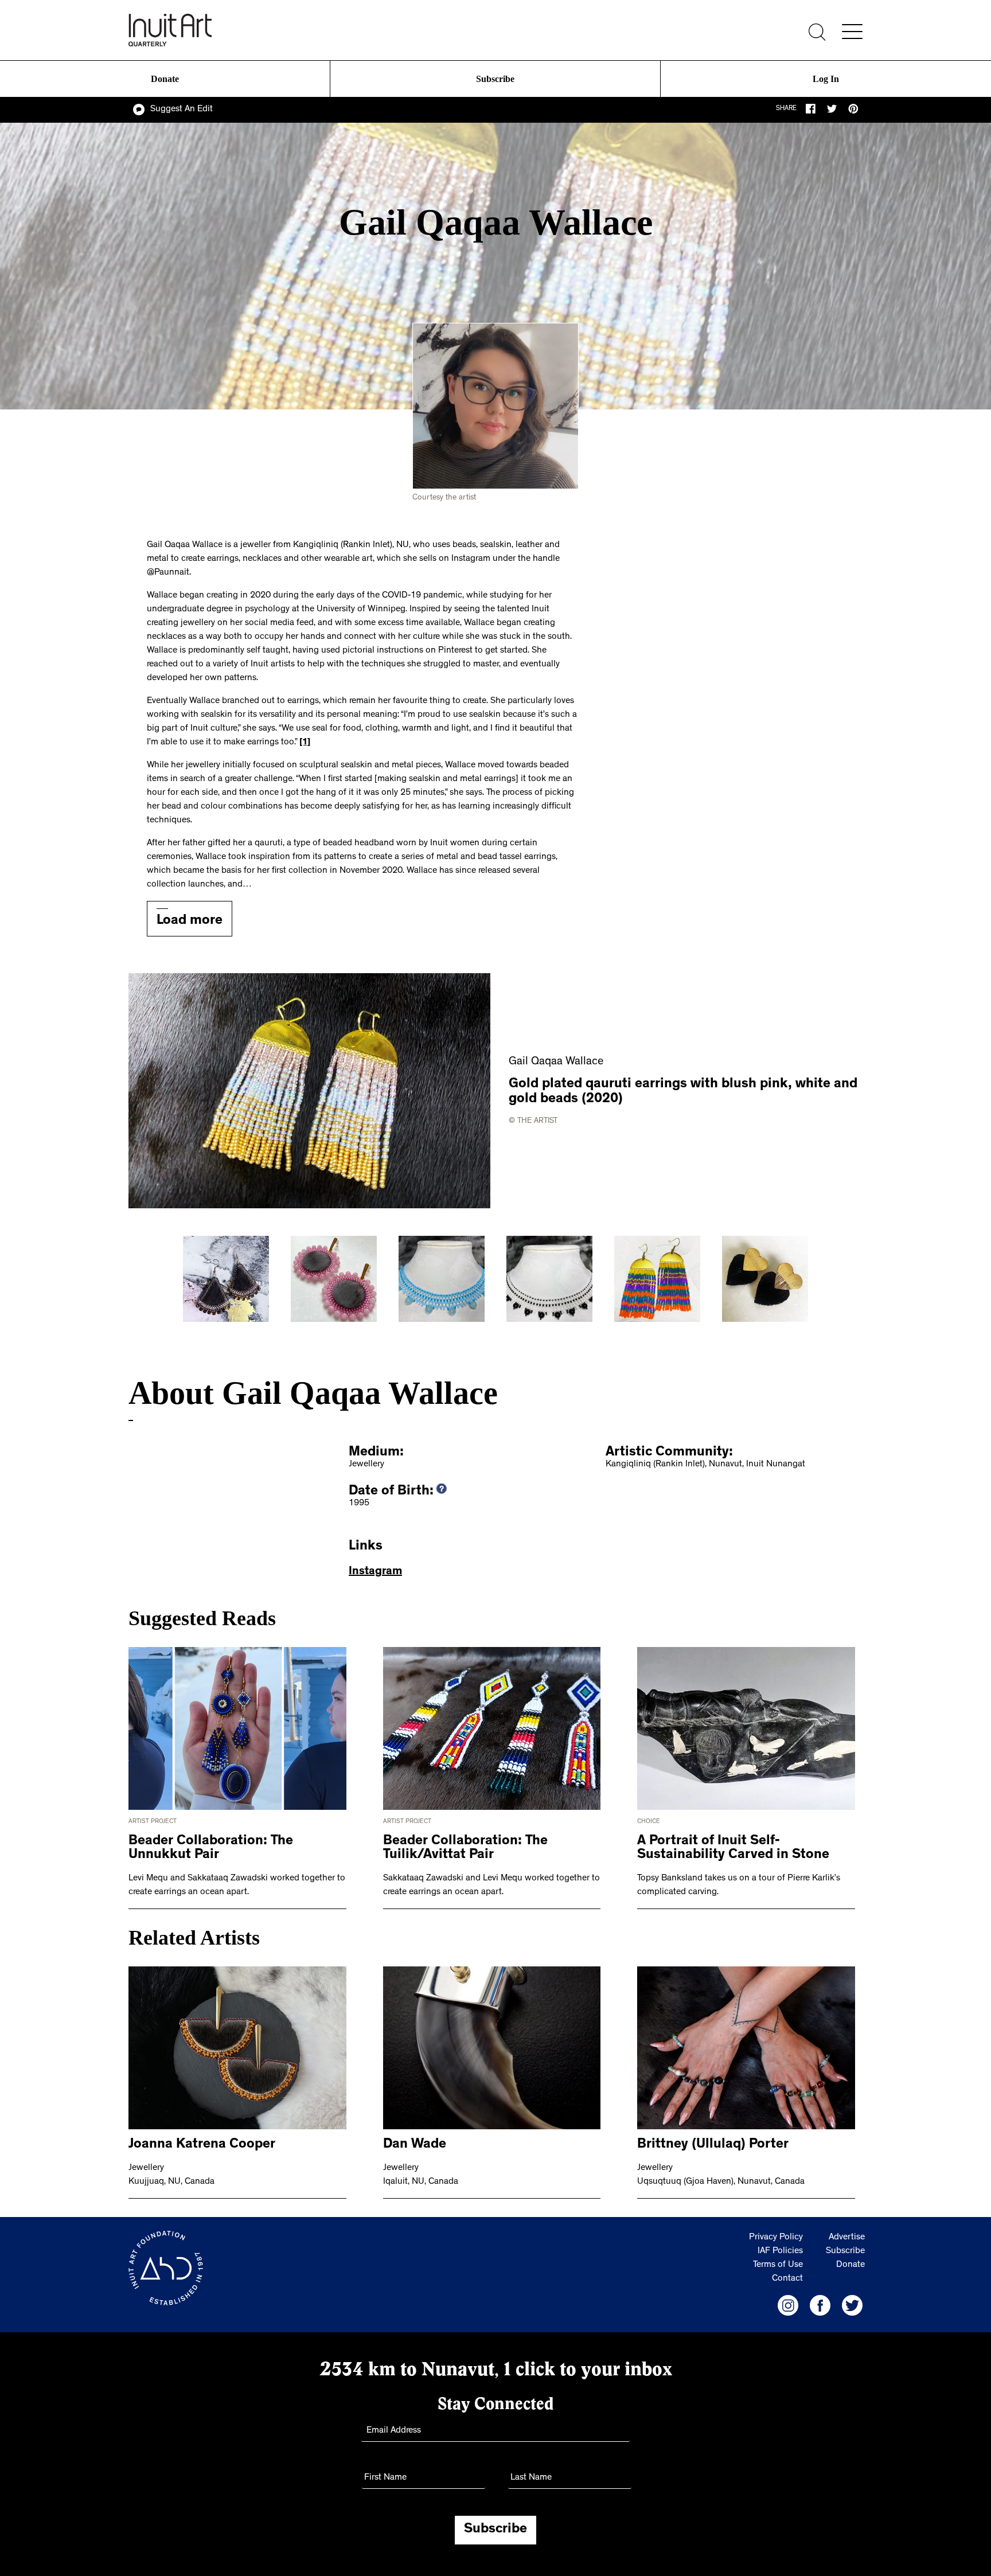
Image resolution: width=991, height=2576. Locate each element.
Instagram (375, 1572)
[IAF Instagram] (788, 2305)
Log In (826, 79)
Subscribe (495, 79)
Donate (165, 79)
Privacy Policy (776, 2238)
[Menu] (852, 32)
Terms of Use (778, 2265)
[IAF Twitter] (852, 2305)
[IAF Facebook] (820, 2305)
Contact (787, 2279)
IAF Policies (780, 2251)
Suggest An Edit (182, 110)
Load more (190, 922)
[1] (305, 743)
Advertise (847, 2238)
